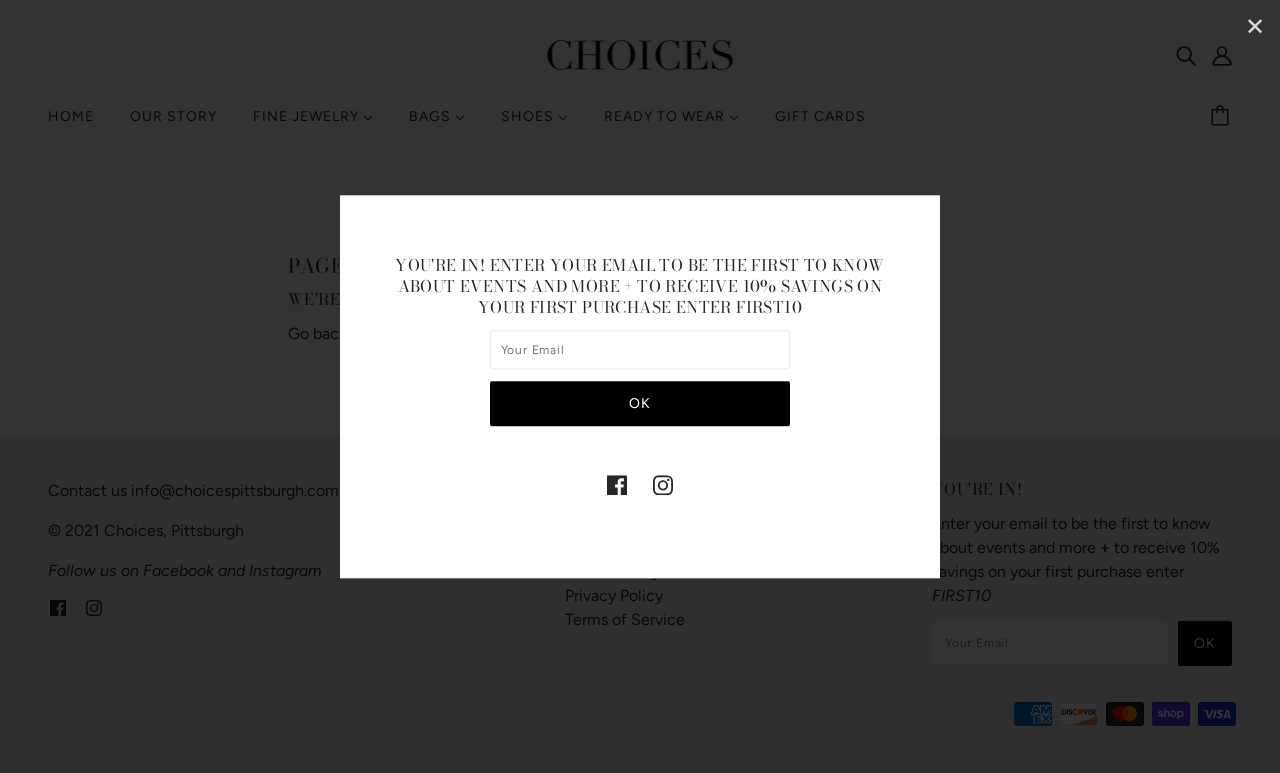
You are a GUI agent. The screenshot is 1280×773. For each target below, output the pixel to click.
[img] (617, 484)
